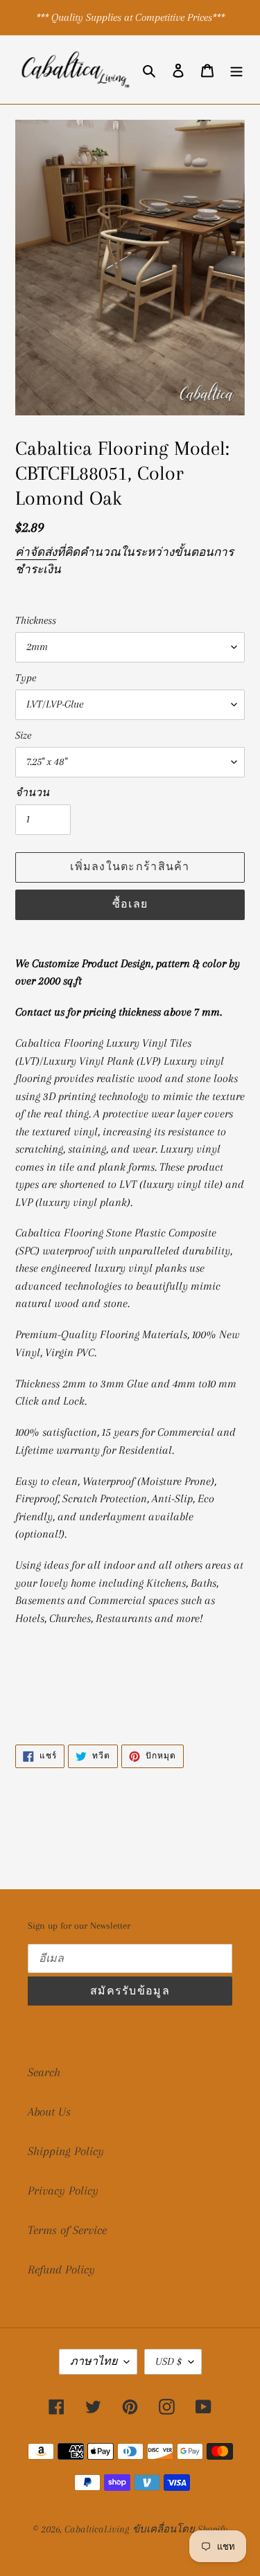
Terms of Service (67, 2230)
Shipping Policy (66, 2151)
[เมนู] (236, 70)
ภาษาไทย (94, 2361)
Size (23, 735)
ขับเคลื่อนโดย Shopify (180, 2529)
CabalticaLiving (97, 2529)
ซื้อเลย (130, 904)
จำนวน (32, 793)
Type (26, 678)
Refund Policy (61, 2269)
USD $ (168, 2361)
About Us (49, 2111)
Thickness (36, 620)
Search (44, 2072)
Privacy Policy (63, 2190)
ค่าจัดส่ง (36, 552)
